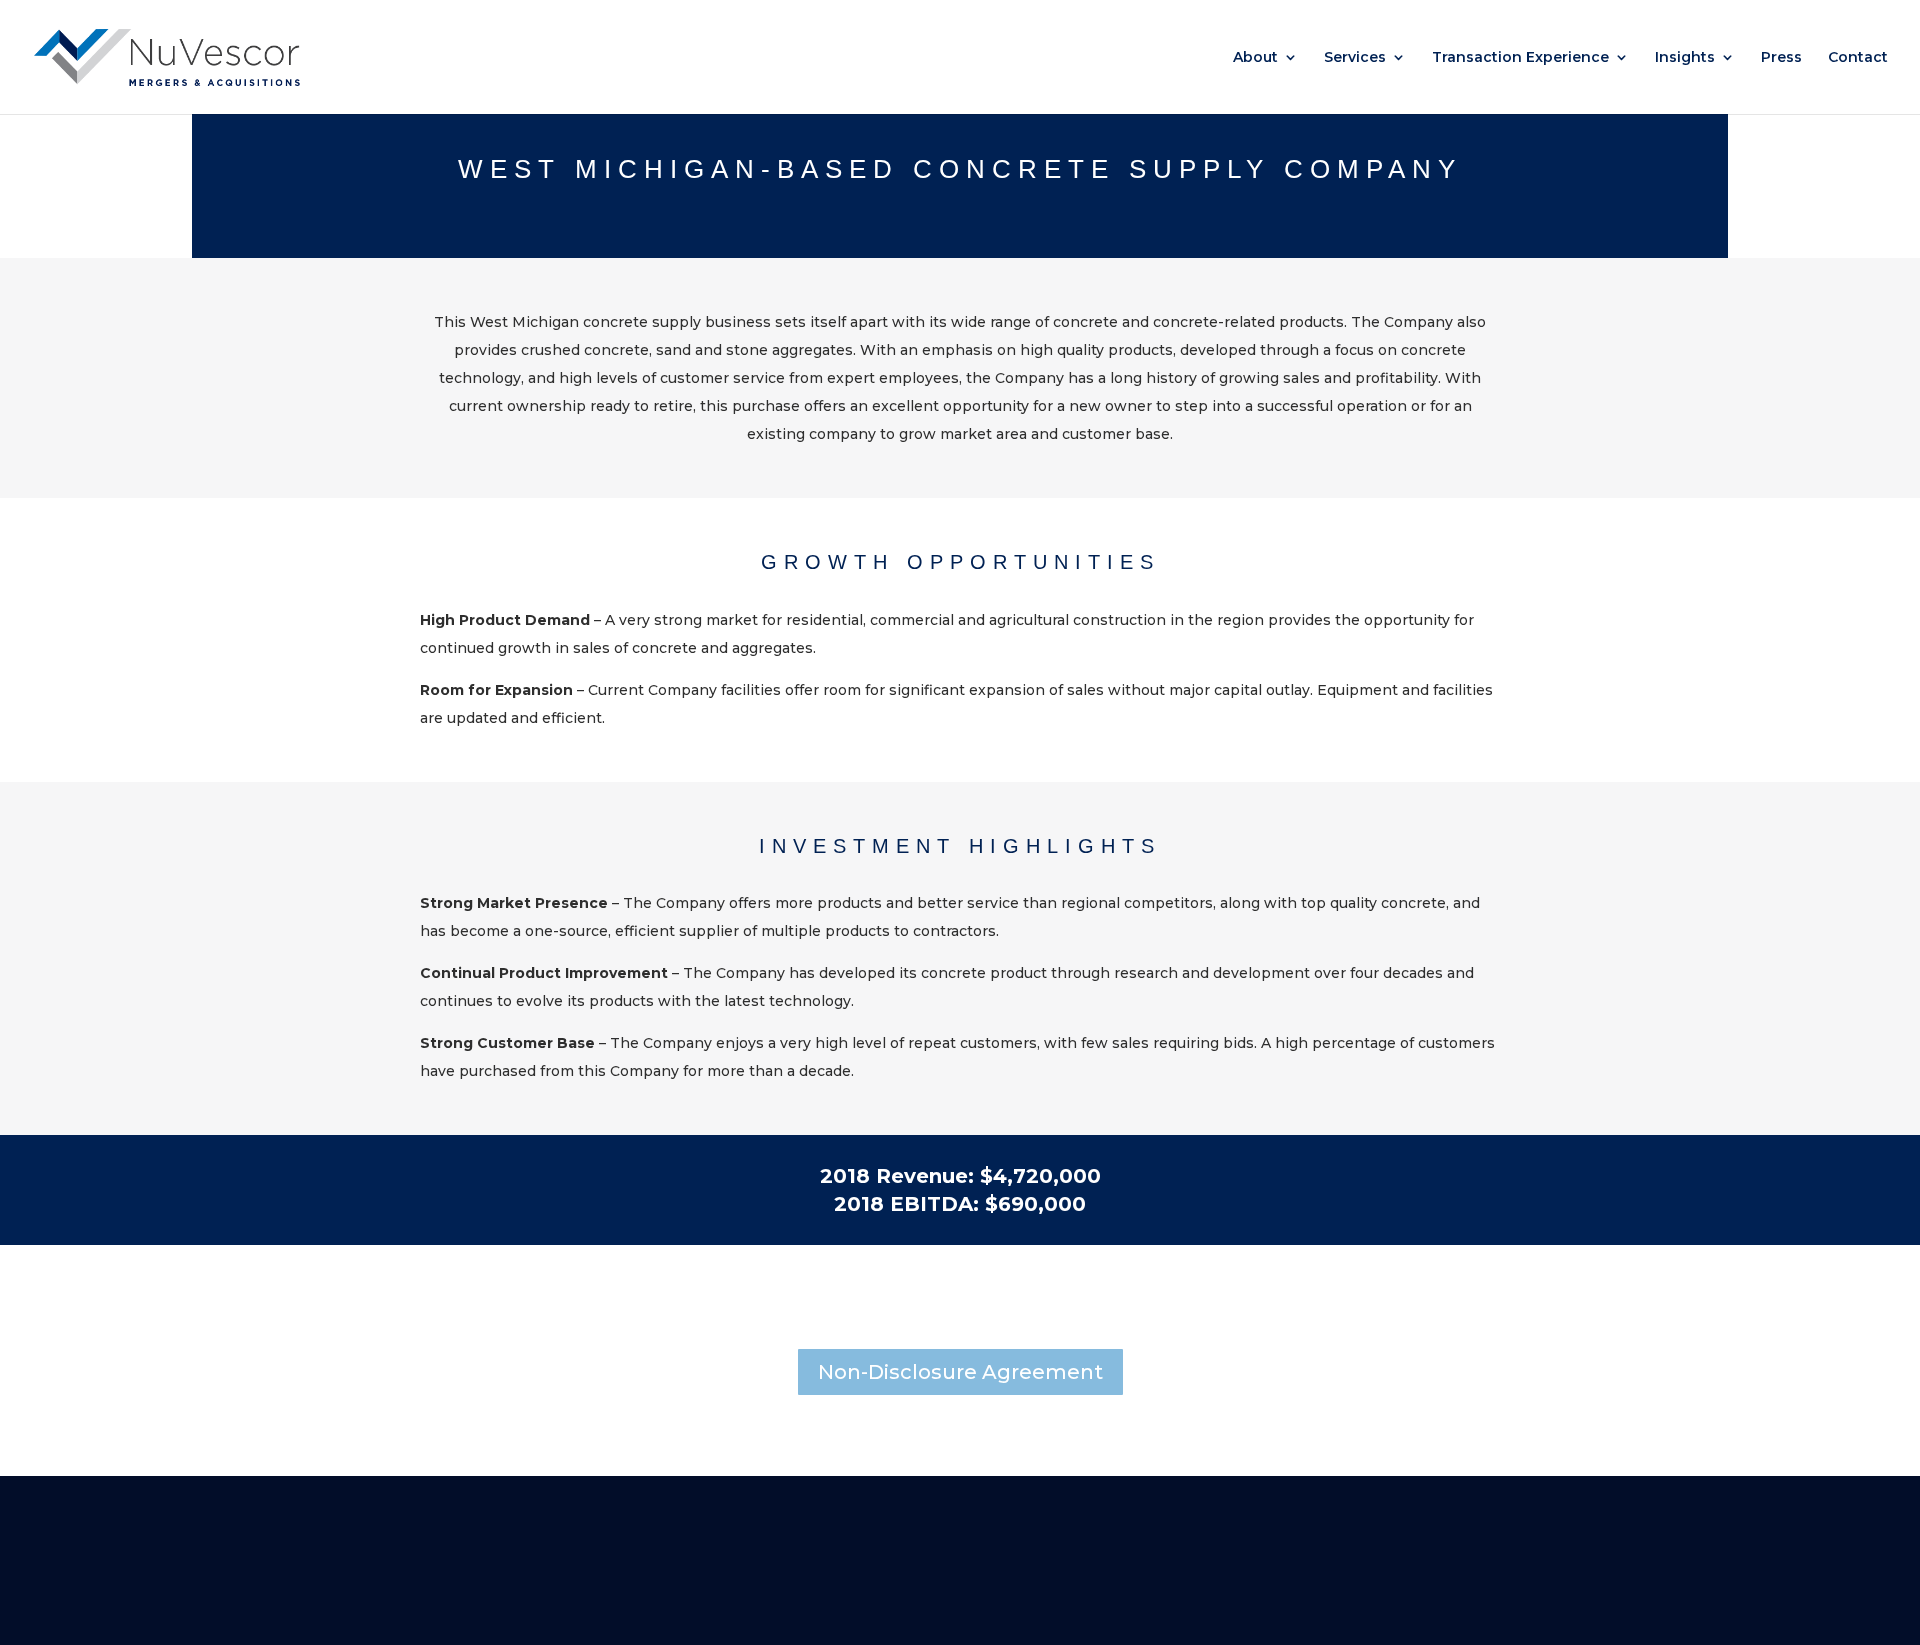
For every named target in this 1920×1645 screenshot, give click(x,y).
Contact (1858, 58)
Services (1355, 58)
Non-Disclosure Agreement (960, 1372)
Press (1781, 58)
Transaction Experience (1520, 58)
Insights (1685, 58)
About (1255, 58)
